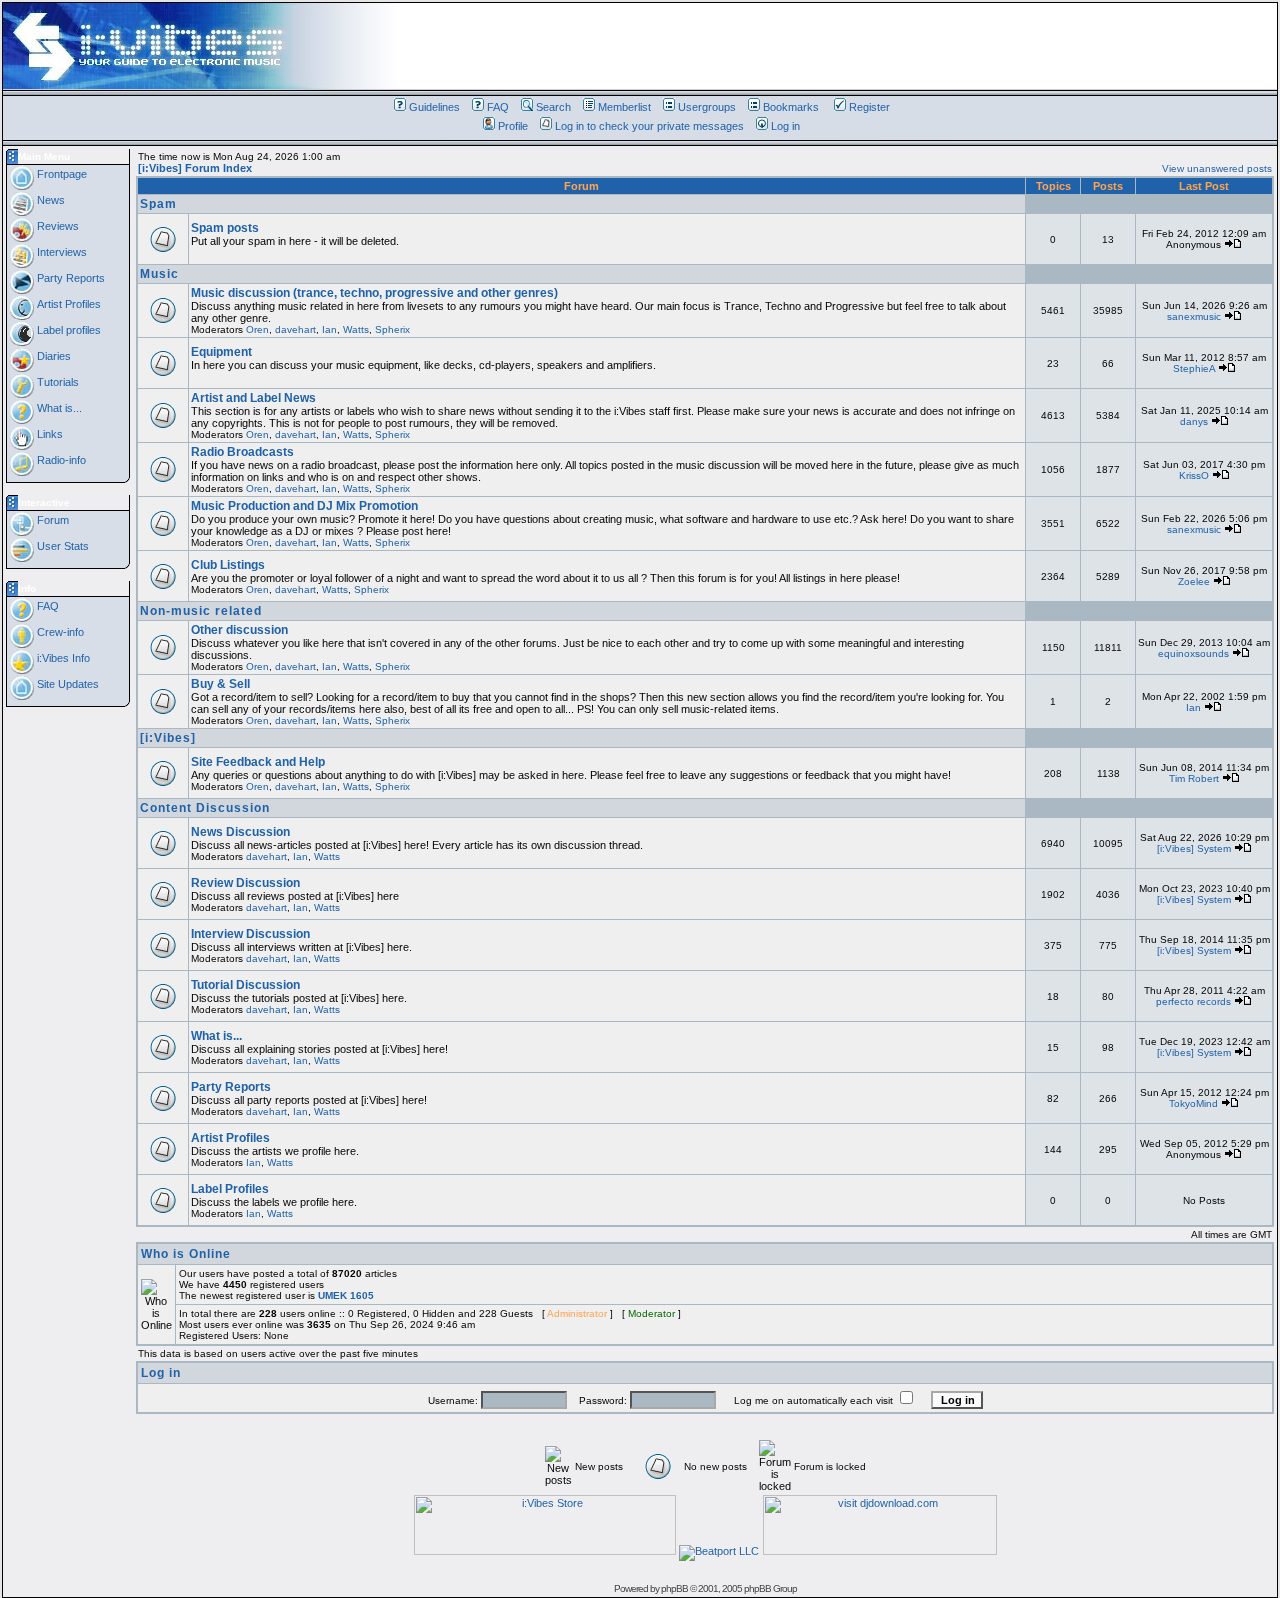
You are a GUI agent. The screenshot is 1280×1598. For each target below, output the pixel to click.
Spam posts (225, 228)
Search (553, 107)
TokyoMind (1193, 1103)
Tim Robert (1194, 778)
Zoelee (1194, 581)
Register (869, 107)
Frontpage (60, 174)
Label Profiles (230, 1189)
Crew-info (59, 632)
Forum (51, 520)
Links (48, 434)
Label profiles (67, 330)
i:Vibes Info (62, 658)
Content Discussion (205, 808)
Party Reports (69, 278)
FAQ (498, 107)
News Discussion (240, 832)
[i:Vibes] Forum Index (195, 168)
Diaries (52, 356)
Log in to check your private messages (649, 126)
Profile (513, 126)
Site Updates (66, 684)
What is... (58, 408)
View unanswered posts (1217, 168)
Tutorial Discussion (245, 985)
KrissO (1194, 475)
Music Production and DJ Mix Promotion (304, 506)
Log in (785, 126)
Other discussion (239, 630)
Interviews (60, 252)
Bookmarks (791, 107)
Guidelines (434, 107)
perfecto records (1193, 1001)
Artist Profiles (67, 304)
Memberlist (624, 107)
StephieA (1194, 368)
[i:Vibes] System (1194, 848)
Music (159, 274)
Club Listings (228, 565)
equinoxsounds (1193, 653)
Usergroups (707, 107)
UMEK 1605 (346, 1295)
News (49, 200)
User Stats (61, 546)
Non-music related (201, 611)
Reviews (56, 226)
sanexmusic (1194, 316)
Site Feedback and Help (258, 762)
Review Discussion (245, 883)
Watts (356, 329)
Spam (158, 204)
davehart (295, 329)
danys (1194, 421)
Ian (329, 329)
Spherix (392, 329)
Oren (257, 329)
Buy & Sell (220, 684)
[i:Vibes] (168, 738)
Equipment (221, 352)
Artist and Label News (253, 398)
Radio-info (60, 460)
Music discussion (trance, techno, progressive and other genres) (374, 293)
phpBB (674, 1588)
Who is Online (186, 1254)
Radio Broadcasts (242, 452)
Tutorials (56, 382)
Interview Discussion (250, 934)
